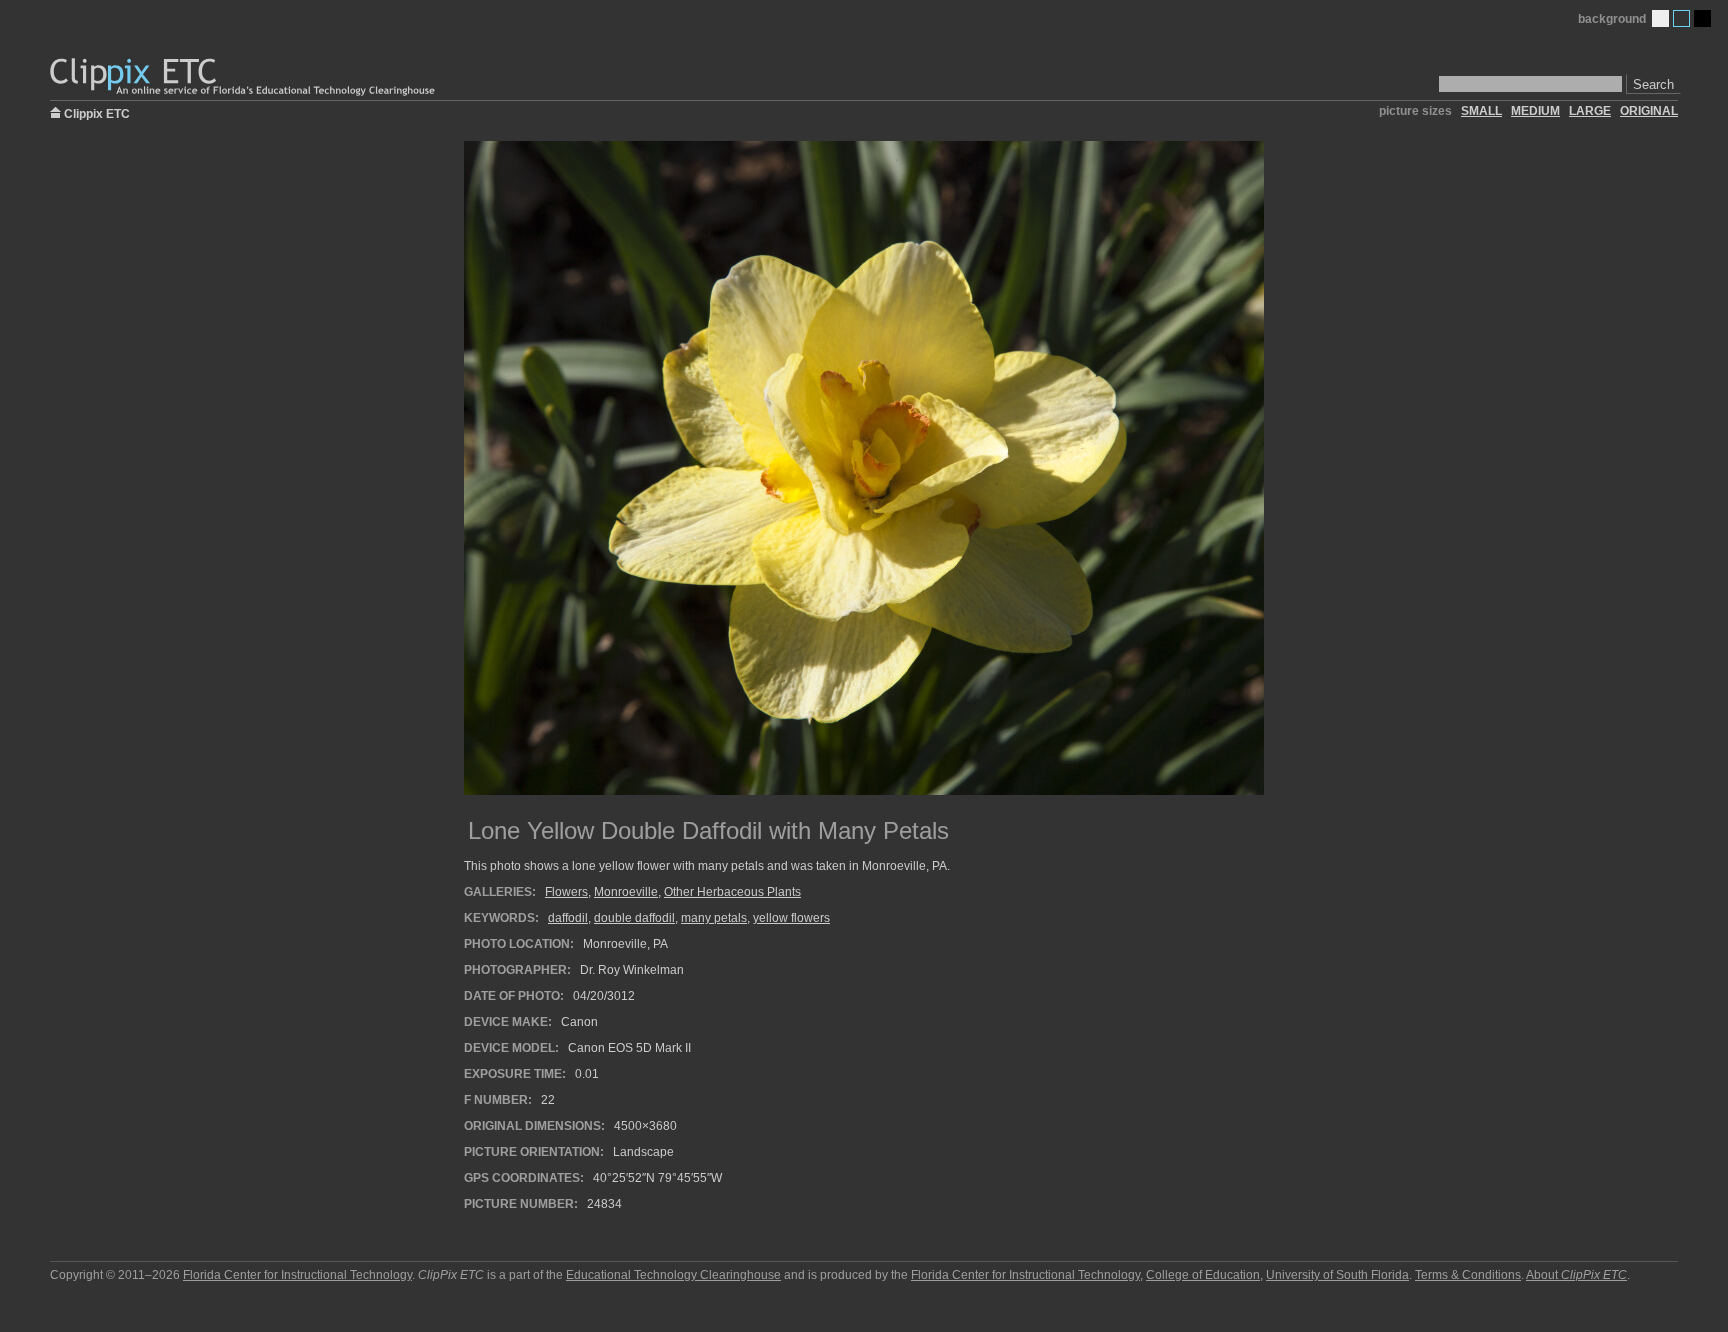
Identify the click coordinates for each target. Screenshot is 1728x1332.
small (1481, 111)
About (1576, 1275)
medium (1535, 111)
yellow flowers (791, 918)
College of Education (1203, 1275)
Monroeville (626, 892)
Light (1660, 18)
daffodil (568, 918)
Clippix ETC (97, 112)
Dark (1702, 18)
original (1649, 111)
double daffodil (634, 918)
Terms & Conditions (1468, 1275)
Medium (1681, 18)
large (1590, 111)
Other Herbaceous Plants (732, 892)
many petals (714, 918)
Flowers (566, 892)
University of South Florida (1337, 1275)
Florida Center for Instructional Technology (297, 1275)
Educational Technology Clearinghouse (673, 1275)
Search (1653, 84)
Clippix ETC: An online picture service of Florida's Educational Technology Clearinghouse (244, 77)
